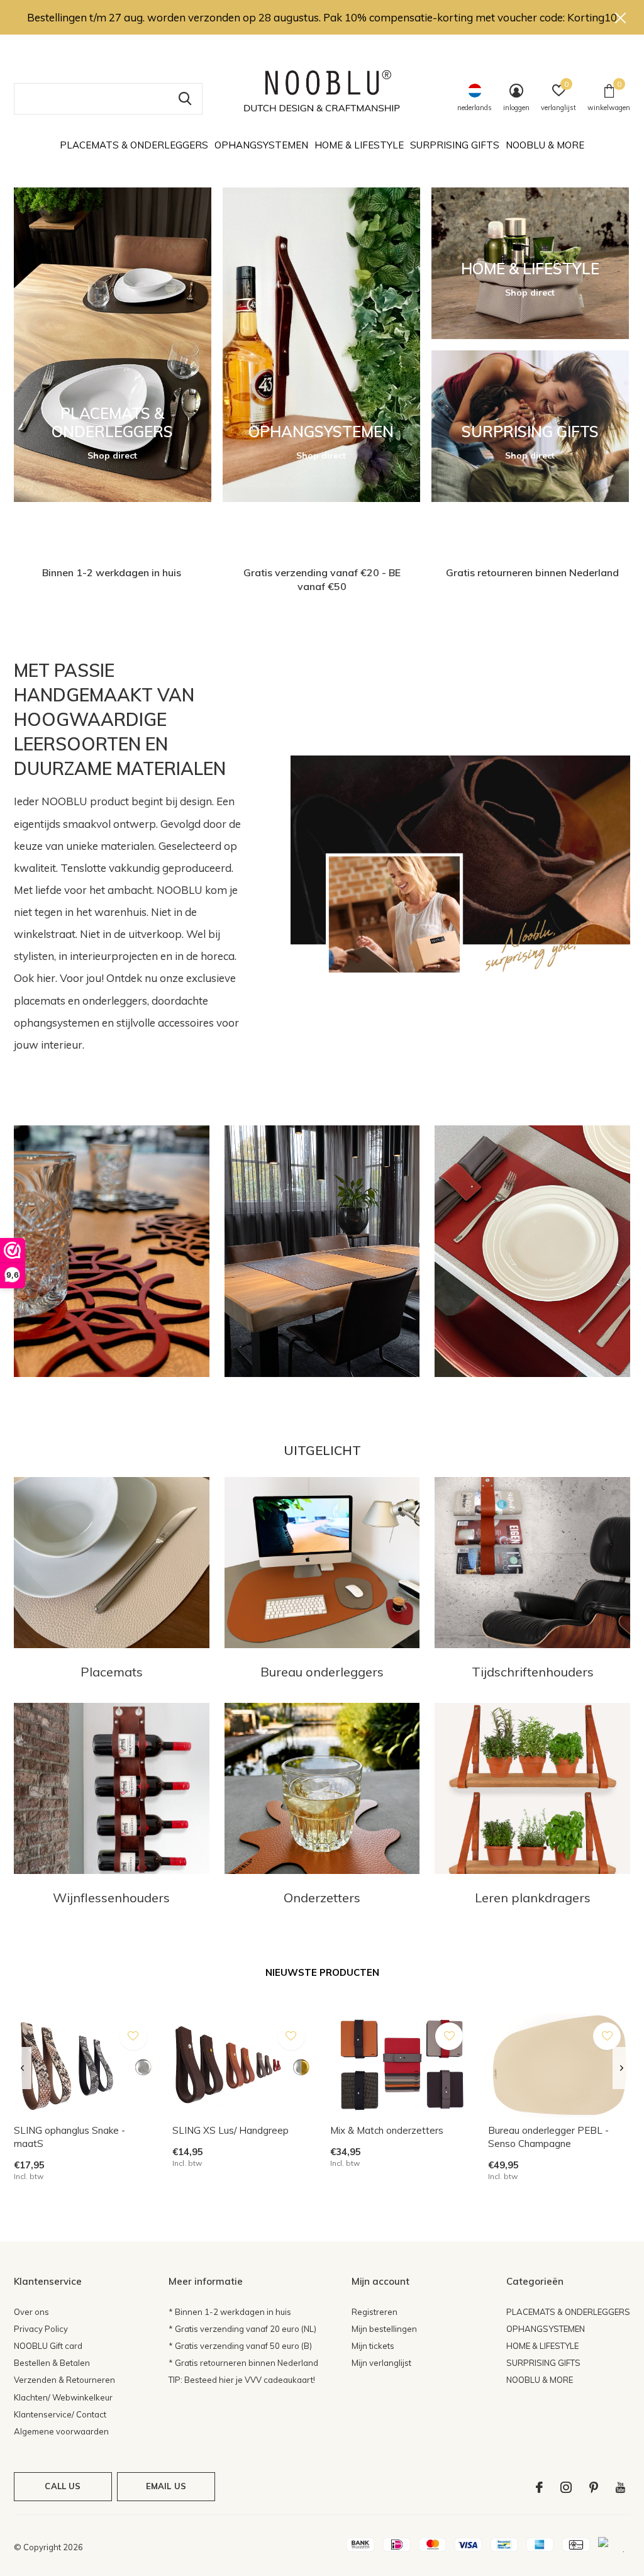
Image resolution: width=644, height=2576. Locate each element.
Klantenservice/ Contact (60, 2414)
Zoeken (185, 99)
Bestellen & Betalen (52, 2363)
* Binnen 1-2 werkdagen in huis (230, 2312)
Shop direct (112, 455)
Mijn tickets (373, 2346)
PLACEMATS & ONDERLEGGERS (134, 145)
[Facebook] (539, 2487)
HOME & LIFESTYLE (359, 145)
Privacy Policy (41, 2329)
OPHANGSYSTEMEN (261, 145)
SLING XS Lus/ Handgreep (230, 2130)
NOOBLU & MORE (545, 145)
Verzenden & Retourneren (64, 2380)
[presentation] (22, 2068)
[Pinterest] (594, 2487)
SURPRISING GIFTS (455, 145)
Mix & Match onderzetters (387, 2130)
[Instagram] (566, 2487)
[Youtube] (620, 2487)
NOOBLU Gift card (48, 2346)
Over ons (31, 2312)
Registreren (375, 2312)
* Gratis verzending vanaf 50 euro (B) (240, 2346)
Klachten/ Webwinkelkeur (63, 2397)
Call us (63, 2486)
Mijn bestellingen (384, 2329)
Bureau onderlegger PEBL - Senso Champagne (548, 2137)
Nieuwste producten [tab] (322, 1972)
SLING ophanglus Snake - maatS (69, 2137)
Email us (166, 2486)
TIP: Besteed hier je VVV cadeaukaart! (242, 2380)
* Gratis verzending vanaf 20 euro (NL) (242, 2329)
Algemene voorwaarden (61, 2431)
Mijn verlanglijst (381, 2363)
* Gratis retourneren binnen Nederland (243, 2363)
